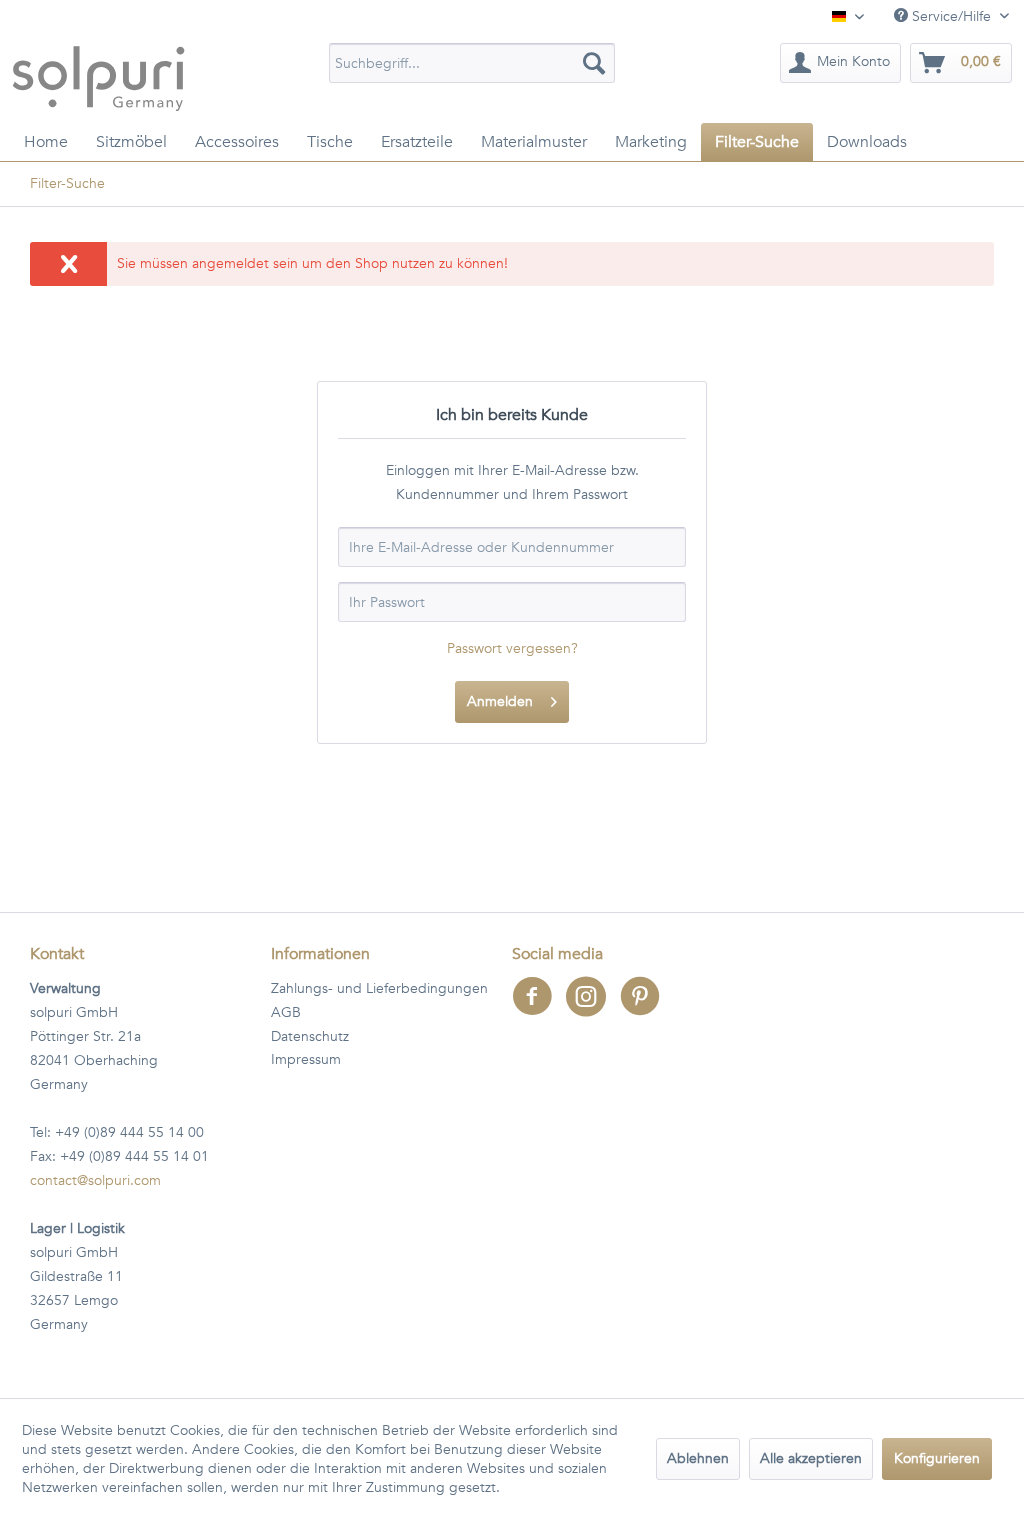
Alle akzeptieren (811, 1458)
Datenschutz (310, 1036)
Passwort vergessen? (512, 648)
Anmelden (500, 701)
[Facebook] (539, 1009)
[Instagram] (593, 1009)
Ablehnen (698, 1458)
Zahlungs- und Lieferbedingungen (379, 988)
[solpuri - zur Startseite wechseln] (98, 78)
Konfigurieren (937, 1458)
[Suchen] (594, 63)
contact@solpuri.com (95, 1180)
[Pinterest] (645, 1009)
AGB (286, 1012)
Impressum (306, 1059)
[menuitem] (472, 63)
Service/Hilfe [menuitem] (951, 16)
